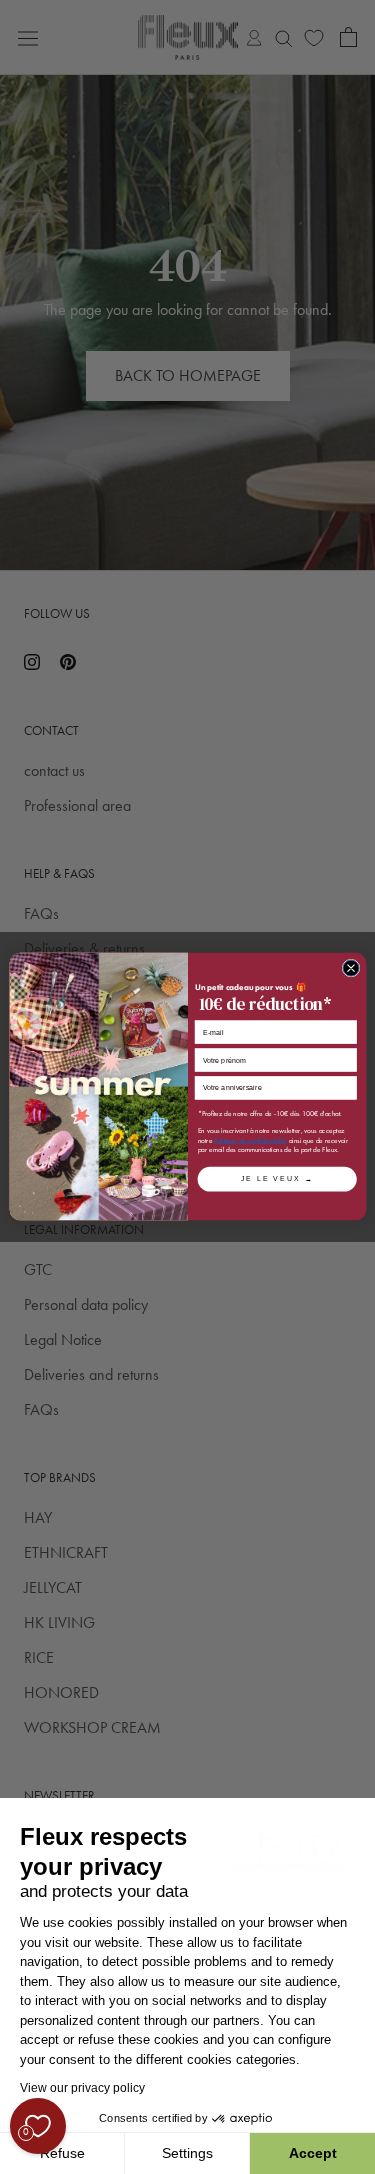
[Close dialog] (351, 968)
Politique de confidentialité (250, 1141)
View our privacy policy (82, 2088)
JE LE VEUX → (276, 1179)
